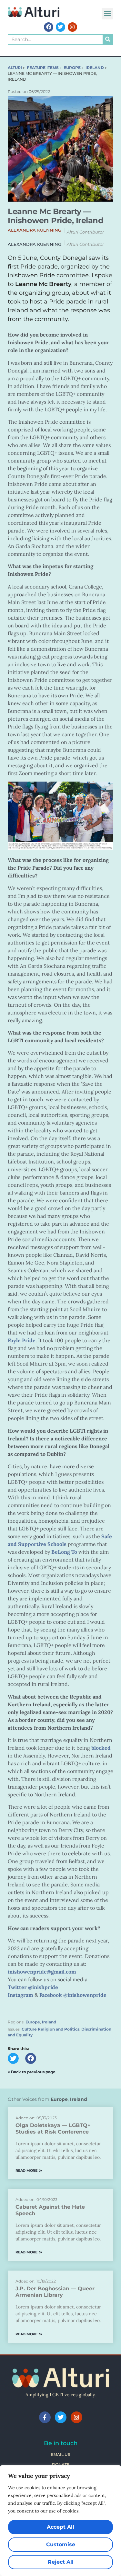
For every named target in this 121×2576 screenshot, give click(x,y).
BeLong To (64, 1552)
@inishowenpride (85, 1995)
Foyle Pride (22, 1340)
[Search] (108, 40)
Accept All (60, 2527)
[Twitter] (60, 27)
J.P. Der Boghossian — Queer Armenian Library (55, 2292)
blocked (101, 1748)
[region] (60, 2521)
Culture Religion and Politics (50, 2029)
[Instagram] (72, 27)
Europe (33, 2022)
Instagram (20, 1995)
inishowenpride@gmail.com (42, 1972)
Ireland (49, 2022)
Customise (61, 2544)
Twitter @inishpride (33, 1987)
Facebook (51, 1995)
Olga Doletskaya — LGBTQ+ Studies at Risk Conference (53, 2129)
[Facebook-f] (45, 2417)
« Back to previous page (32, 2072)
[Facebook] (49, 27)
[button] (107, 14)
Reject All (61, 2562)
